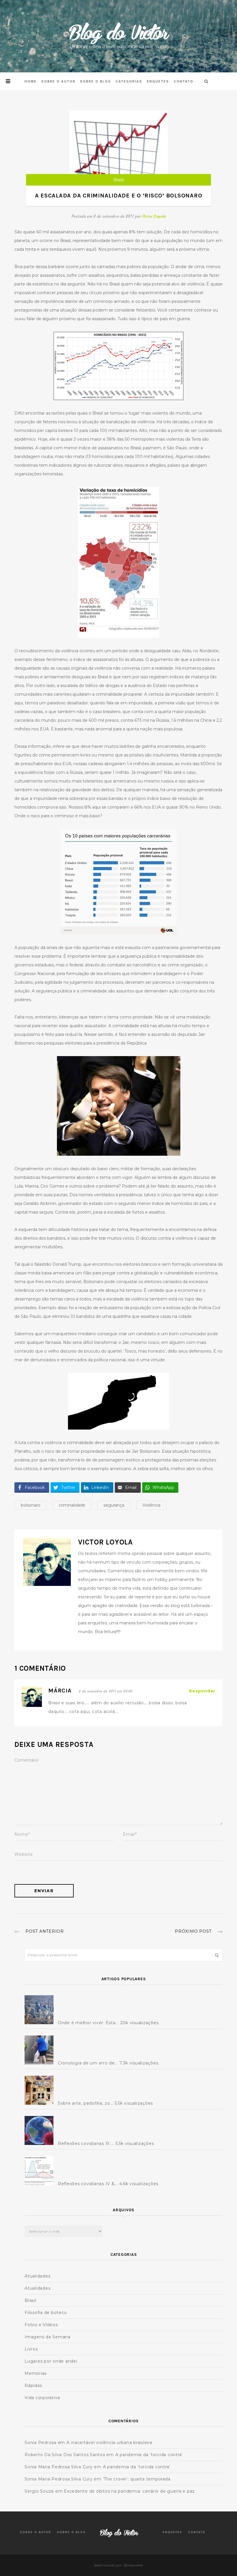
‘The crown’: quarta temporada (137, 2479)
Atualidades (37, 2276)
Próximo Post (193, 1931)
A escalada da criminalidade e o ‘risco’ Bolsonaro (119, 196)
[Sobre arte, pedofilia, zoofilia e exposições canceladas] (40, 2090)
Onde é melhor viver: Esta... (88, 2023)
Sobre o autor (58, 81)
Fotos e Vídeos (41, 2325)
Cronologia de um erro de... (88, 2063)
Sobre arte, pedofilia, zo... (86, 2103)
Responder (202, 1691)
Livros (31, 2349)
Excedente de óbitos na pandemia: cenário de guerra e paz (129, 2491)
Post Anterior (45, 1931)
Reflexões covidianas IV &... (88, 2184)
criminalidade (72, 1505)
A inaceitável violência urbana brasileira (109, 2443)
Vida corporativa (42, 2398)
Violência (151, 1505)
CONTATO (184, 81)
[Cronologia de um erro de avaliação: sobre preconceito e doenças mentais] (40, 2050)
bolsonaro (31, 1505)
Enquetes (158, 81)
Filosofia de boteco (46, 2313)
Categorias (129, 81)
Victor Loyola (154, 216)
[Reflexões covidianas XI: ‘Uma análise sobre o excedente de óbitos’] (40, 2130)
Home (31, 81)
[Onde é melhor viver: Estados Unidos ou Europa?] (40, 2010)
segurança (114, 1505)
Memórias (36, 2373)
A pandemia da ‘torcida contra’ (149, 2455)
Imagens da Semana (48, 2337)
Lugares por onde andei (51, 2361)
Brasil (118, 180)
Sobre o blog (96, 81)
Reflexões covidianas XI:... (86, 2143)
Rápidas (33, 2386)
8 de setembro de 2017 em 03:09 (106, 1691)
